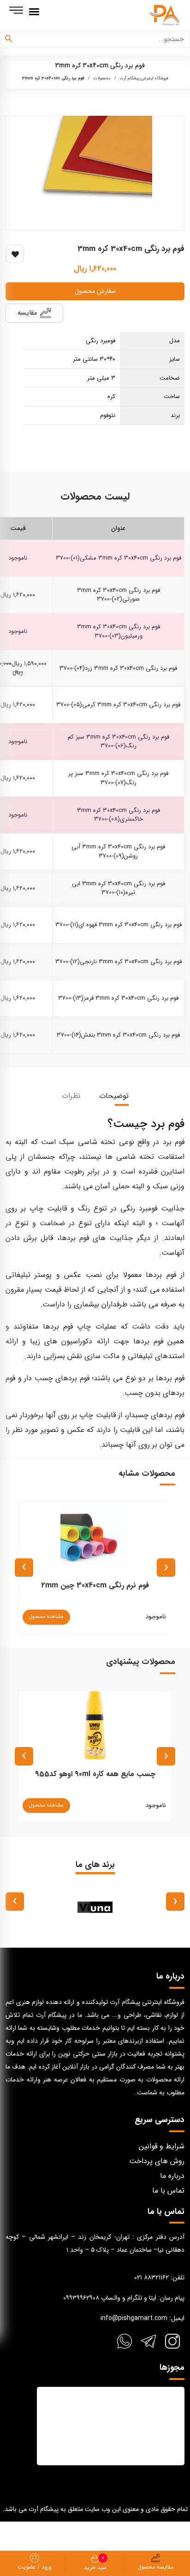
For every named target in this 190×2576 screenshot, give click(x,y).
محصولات (102, 78)
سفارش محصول (95, 291)
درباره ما (172, 2176)
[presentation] (166, 1568)
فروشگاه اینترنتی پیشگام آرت (144, 78)
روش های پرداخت (157, 2161)
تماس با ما (168, 2191)
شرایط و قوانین (162, 2146)
